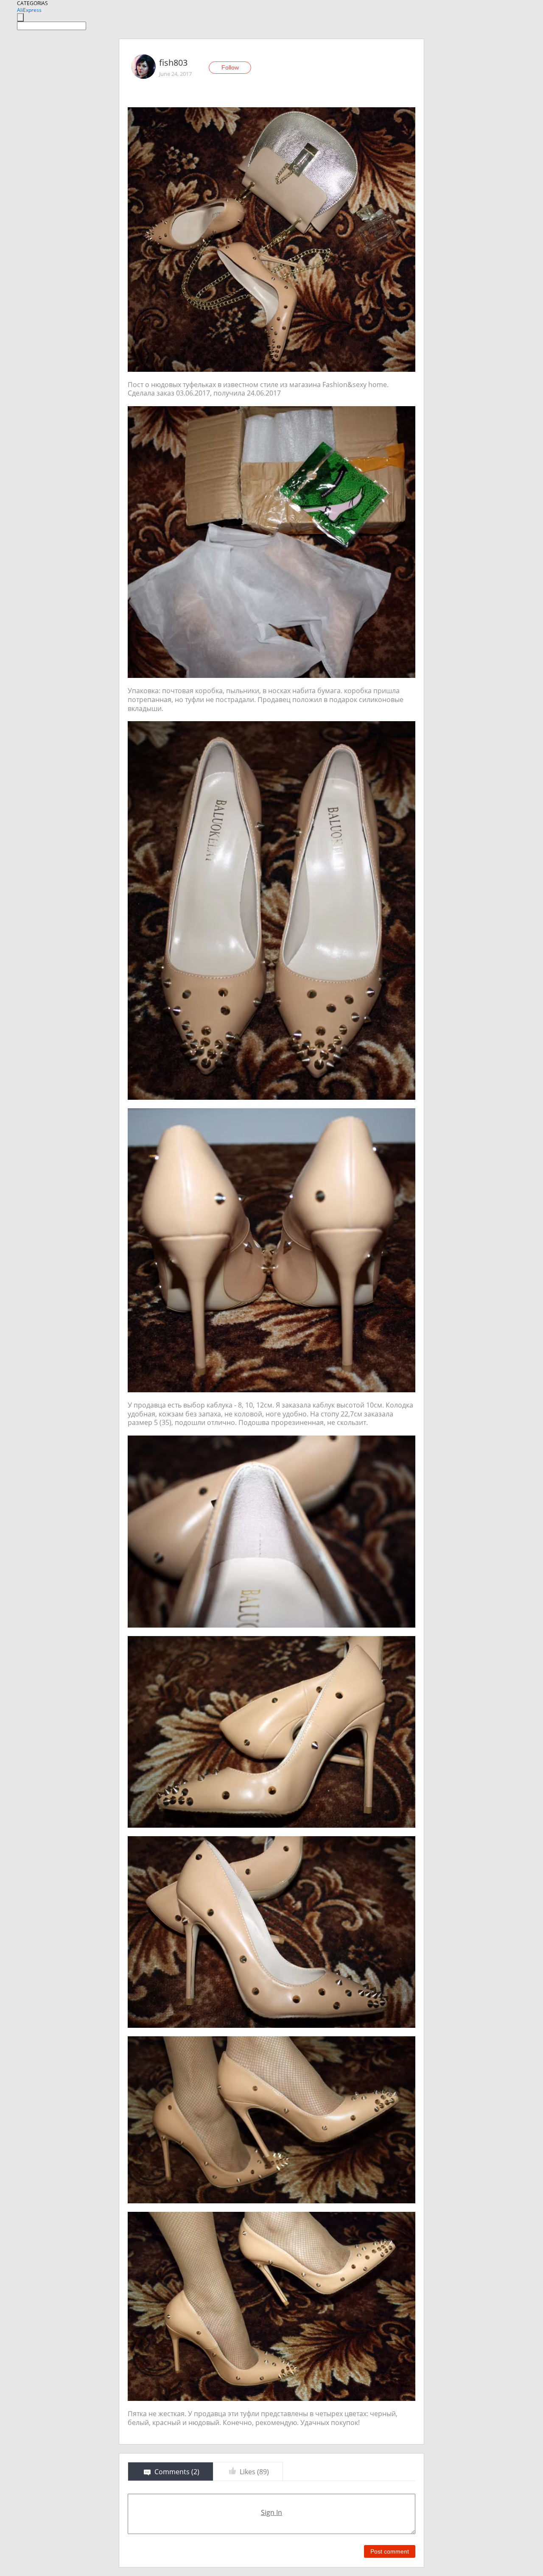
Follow (230, 67)
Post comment (390, 2551)
